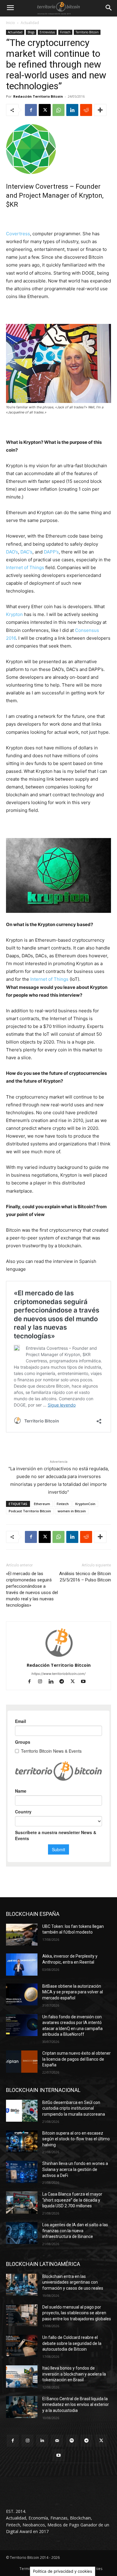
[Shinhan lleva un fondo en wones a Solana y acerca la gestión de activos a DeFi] (22, 2172)
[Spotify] (72, 2441)
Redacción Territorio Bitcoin (38, 96)
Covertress (18, 234)
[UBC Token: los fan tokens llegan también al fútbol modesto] (22, 1935)
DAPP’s (51, 552)
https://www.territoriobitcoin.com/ (58, 1674)
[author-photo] (58, 1657)
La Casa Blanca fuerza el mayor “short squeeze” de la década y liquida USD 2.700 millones (72, 2200)
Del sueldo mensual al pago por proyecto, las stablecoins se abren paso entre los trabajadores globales (77, 2313)
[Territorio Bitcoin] (58, 8)
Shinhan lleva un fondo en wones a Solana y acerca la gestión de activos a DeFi (75, 2169)
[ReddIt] (86, 110)
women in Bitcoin (72, 1511)
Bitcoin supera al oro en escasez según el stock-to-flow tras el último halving (76, 2139)
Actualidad (30, 23)
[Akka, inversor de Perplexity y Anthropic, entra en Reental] (22, 1965)
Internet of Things (25, 567)
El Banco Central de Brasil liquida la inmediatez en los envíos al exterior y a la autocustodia (76, 2405)
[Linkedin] (72, 110)
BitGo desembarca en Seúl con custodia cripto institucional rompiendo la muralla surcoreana (74, 2108)
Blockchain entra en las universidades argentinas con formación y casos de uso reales (73, 2282)
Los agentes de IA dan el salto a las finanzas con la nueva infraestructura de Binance (75, 2231)
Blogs (31, 32)
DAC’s (26, 552)
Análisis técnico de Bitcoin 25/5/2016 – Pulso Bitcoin (85, 1577)
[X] (45, 110)
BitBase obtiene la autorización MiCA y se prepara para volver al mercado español (73, 1992)
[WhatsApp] (58, 110)
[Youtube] (86, 1682)
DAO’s (12, 552)
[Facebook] (31, 110)
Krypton (14, 614)
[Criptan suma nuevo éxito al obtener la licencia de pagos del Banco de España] (22, 2062)
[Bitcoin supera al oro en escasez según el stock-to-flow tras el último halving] (22, 2142)
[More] (100, 110)
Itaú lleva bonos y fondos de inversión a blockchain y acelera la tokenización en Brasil (74, 2374)
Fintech (65, 32)
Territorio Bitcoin (87, 32)
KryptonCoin (85, 1504)
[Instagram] (43, 1682)
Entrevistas (47, 32)
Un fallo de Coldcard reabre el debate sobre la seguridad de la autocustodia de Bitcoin (72, 2343)
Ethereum (42, 1504)
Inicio (10, 23)
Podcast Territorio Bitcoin (30, 1511)
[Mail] (57, 2441)
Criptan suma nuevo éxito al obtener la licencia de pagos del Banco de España (76, 2059)
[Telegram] (64, 1682)
